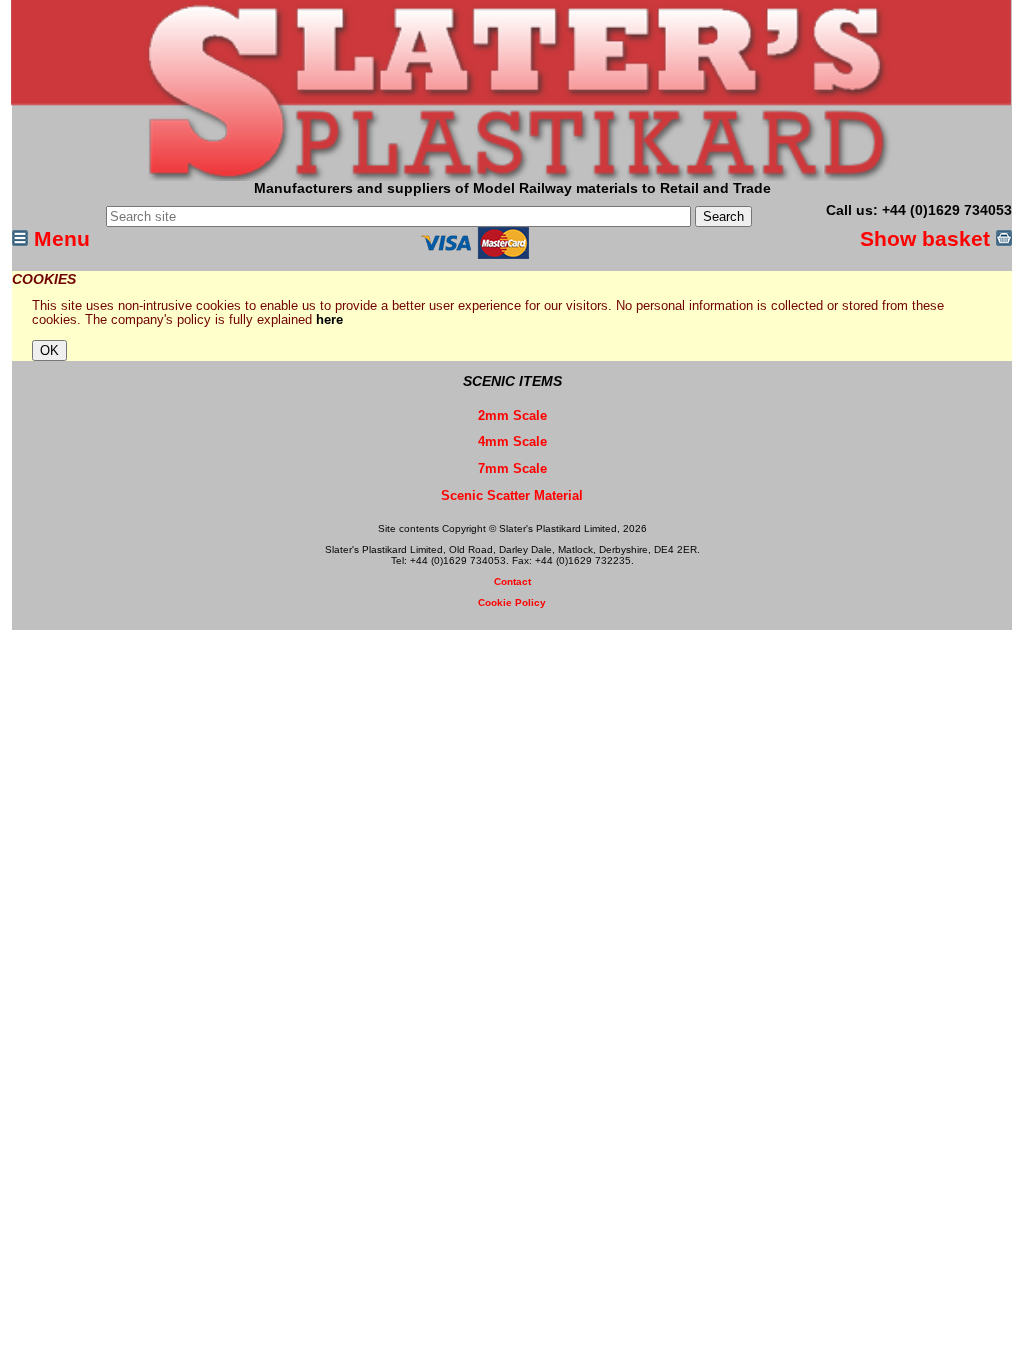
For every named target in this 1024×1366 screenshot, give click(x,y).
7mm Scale (512, 469)
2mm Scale (512, 416)
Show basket (928, 238)
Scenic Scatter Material (512, 496)
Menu (59, 238)
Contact (512, 581)
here (329, 320)
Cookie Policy (512, 602)
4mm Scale (512, 442)
